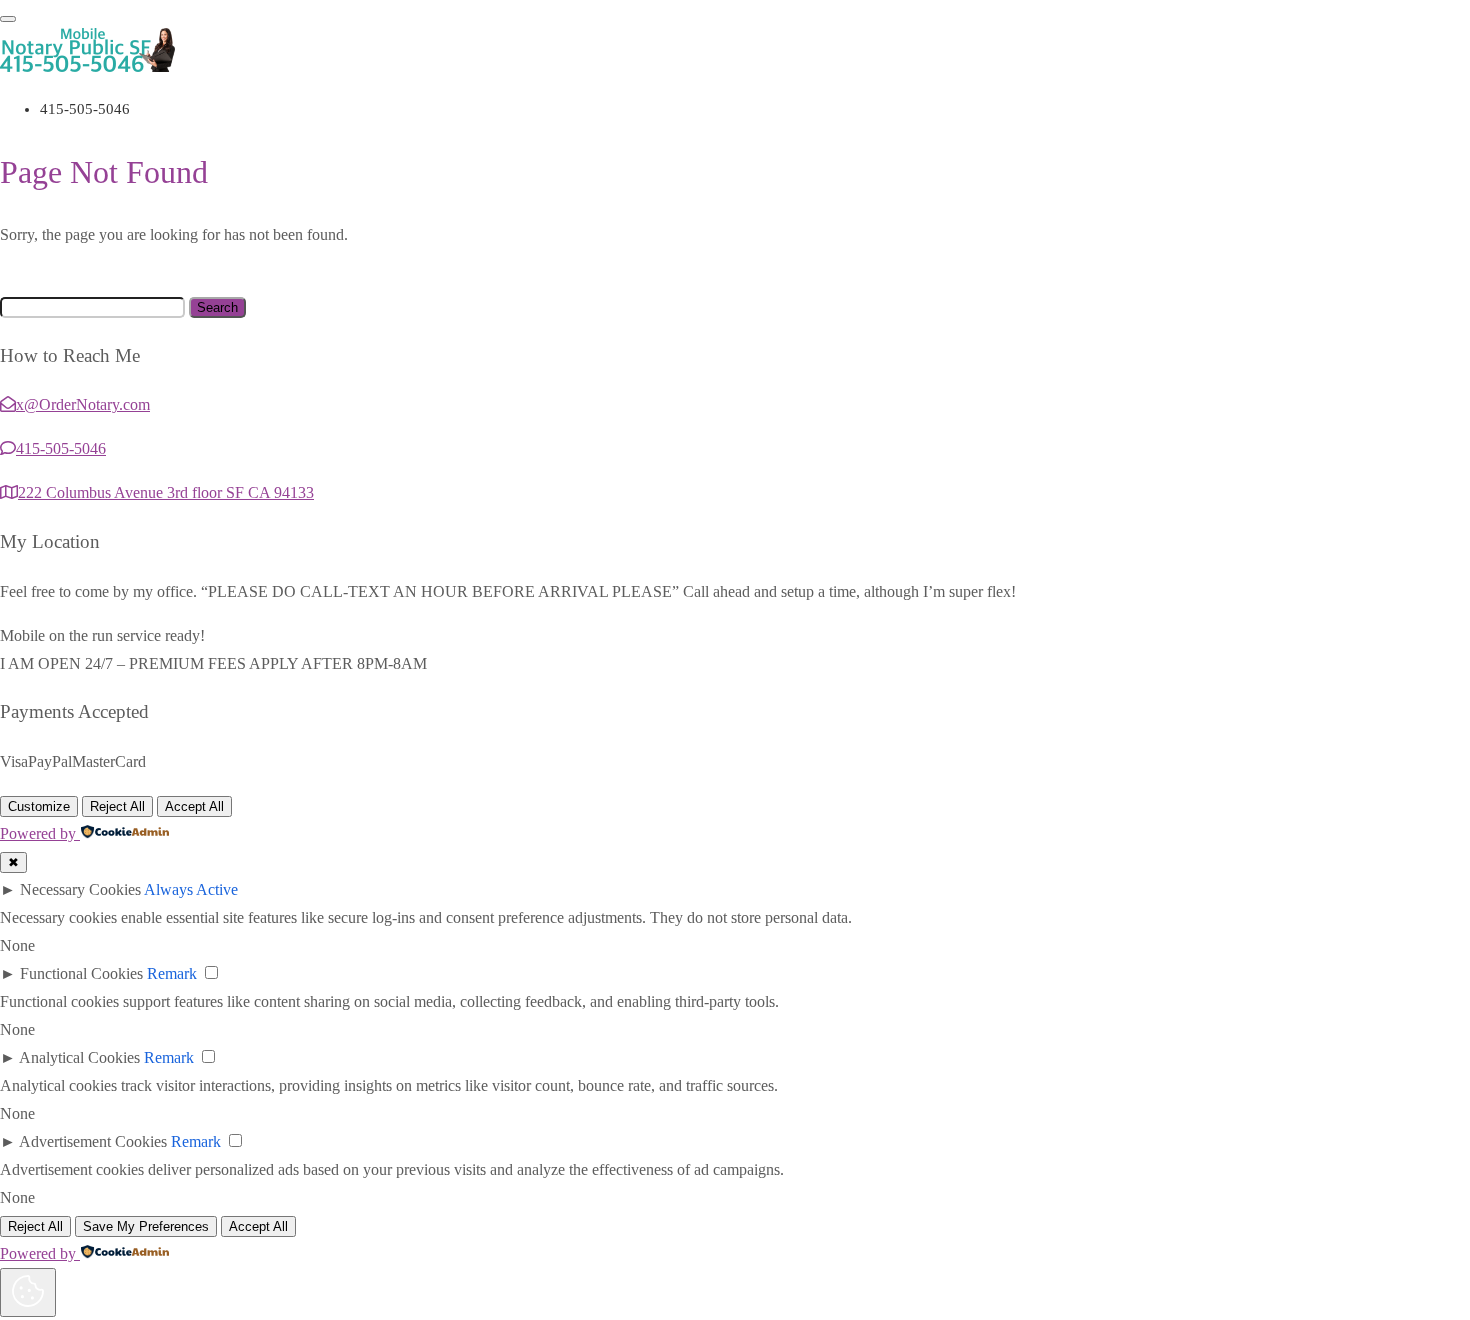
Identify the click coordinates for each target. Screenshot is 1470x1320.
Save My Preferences (146, 1226)
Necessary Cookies (80, 889)
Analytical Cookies (79, 1057)
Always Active (191, 889)
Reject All (117, 806)
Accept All (194, 806)
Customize (39, 806)
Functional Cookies (81, 973)
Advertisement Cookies (93, 1141)
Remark (172, 973)
